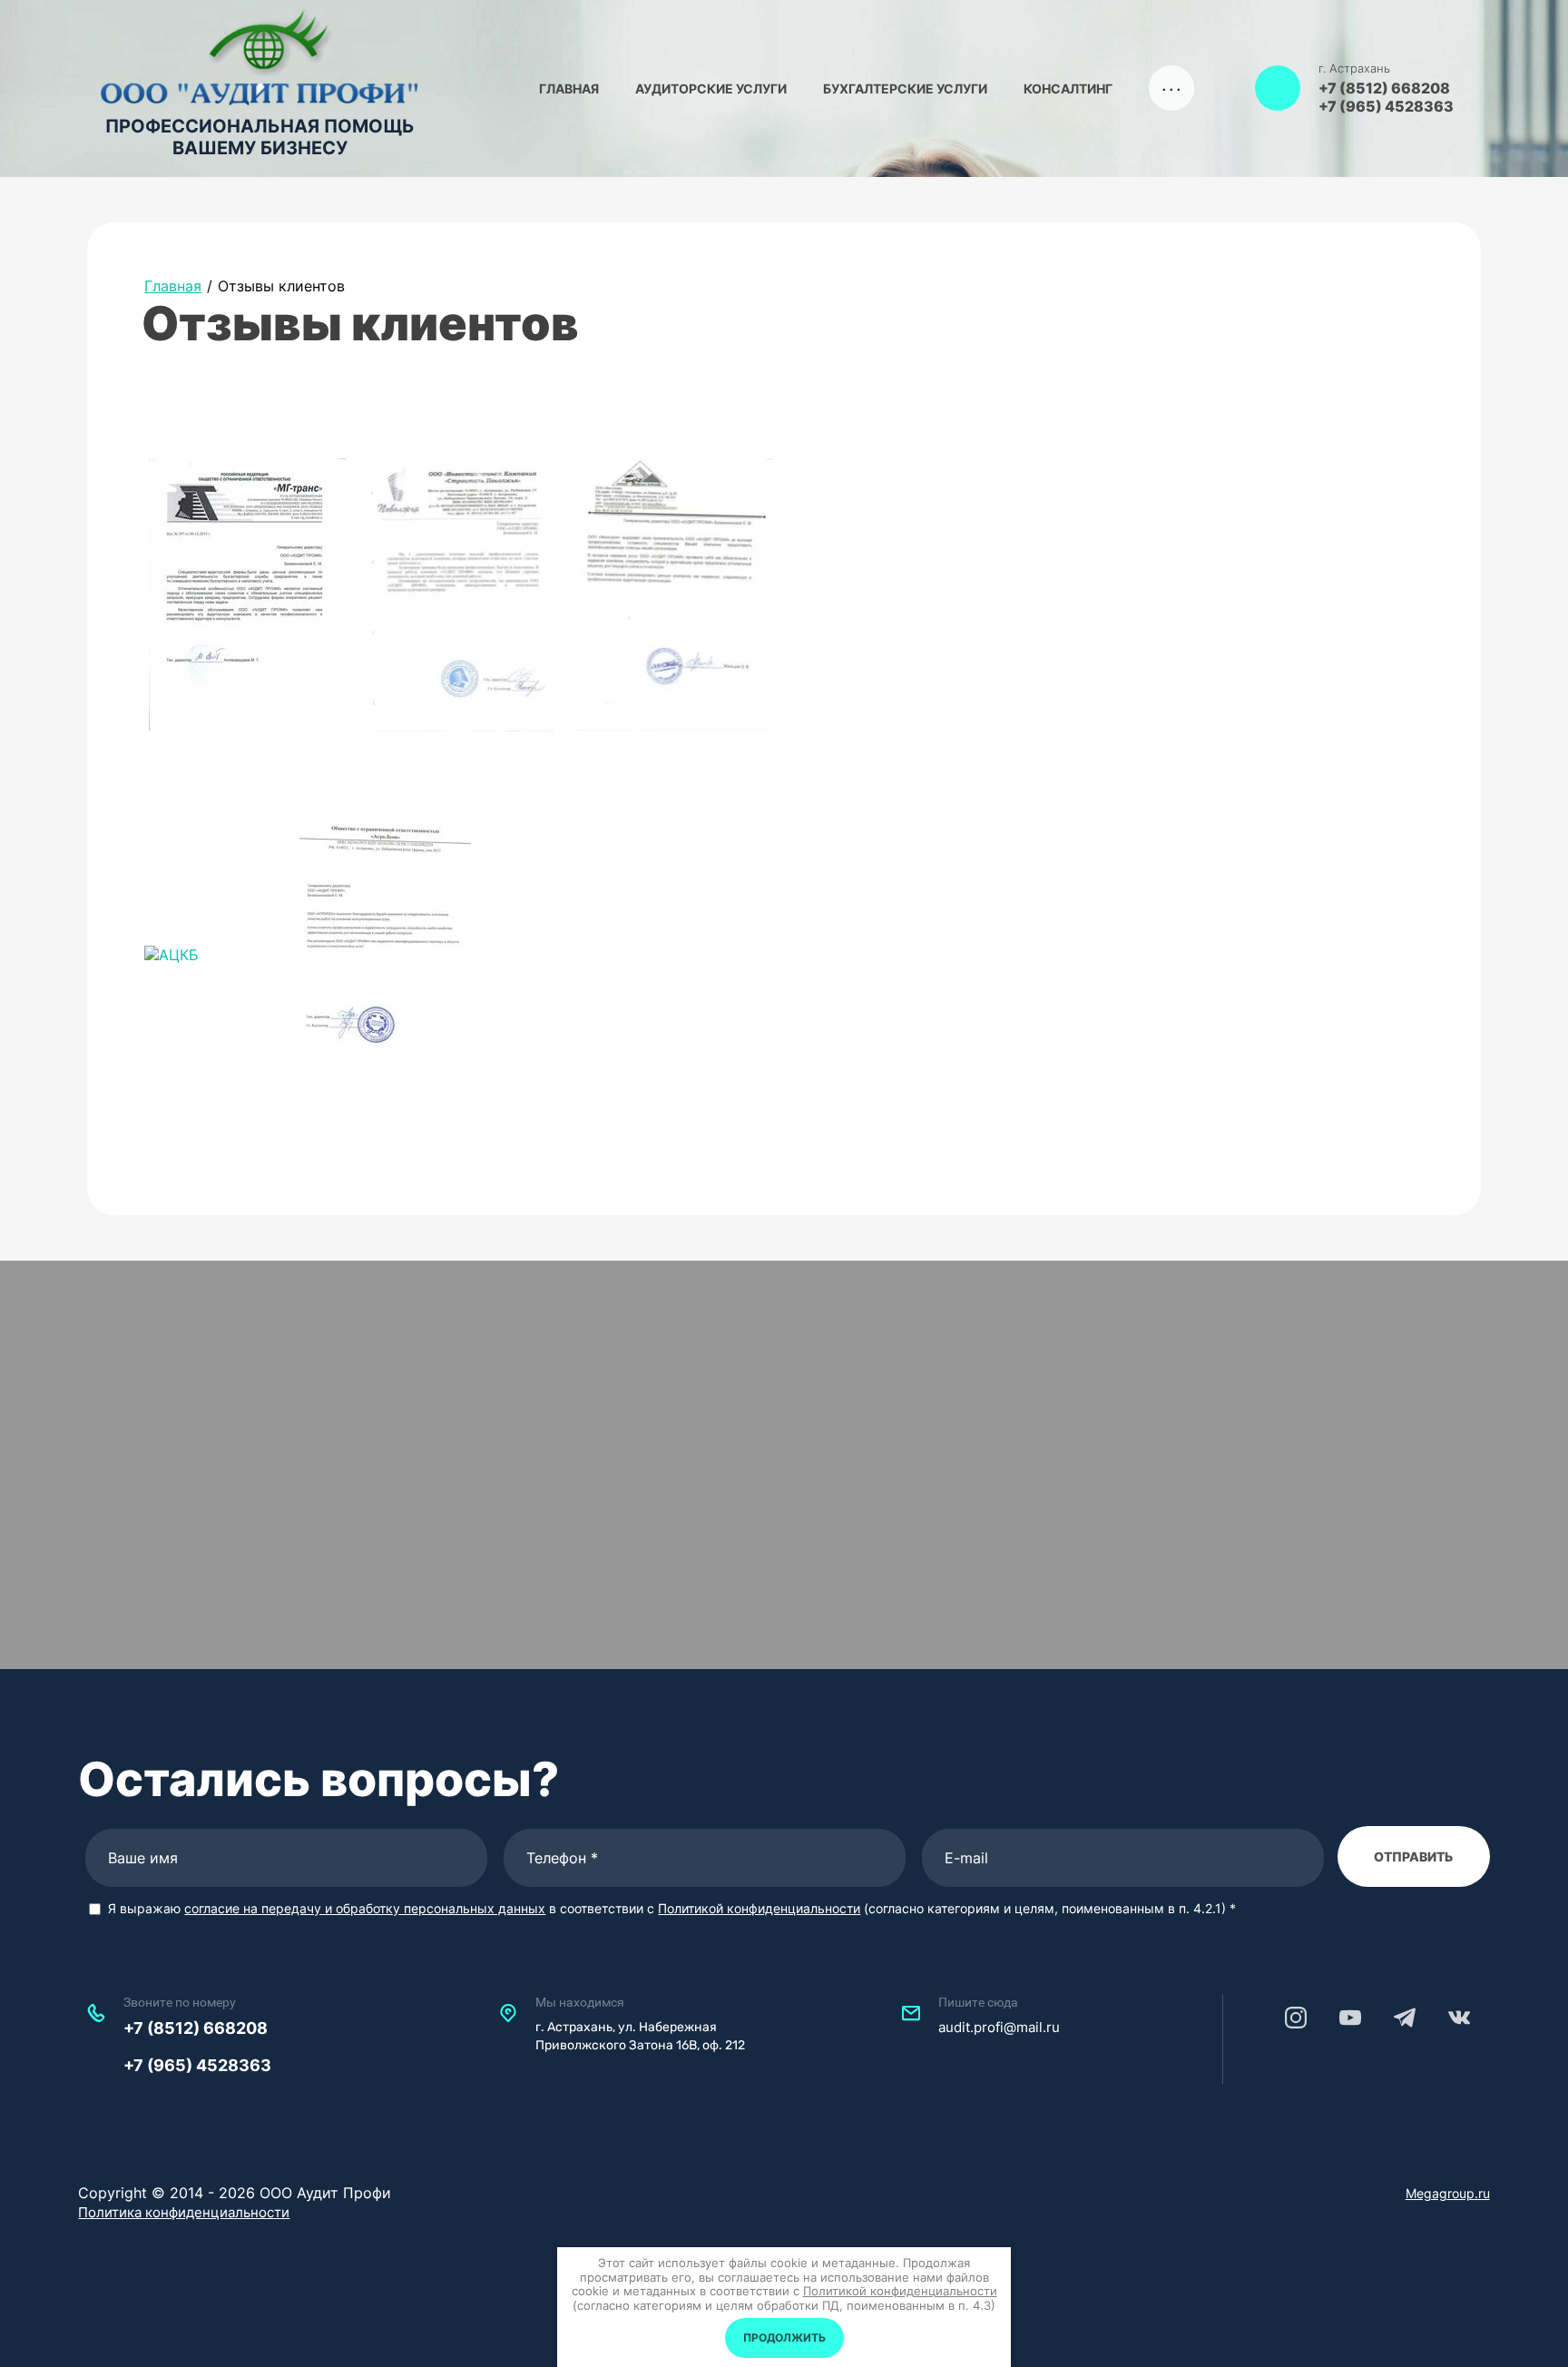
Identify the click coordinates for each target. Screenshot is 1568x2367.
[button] (1278, 88)
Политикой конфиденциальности (759, 1908)
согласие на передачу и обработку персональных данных (365, 1908)
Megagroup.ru (1448, 2193)
